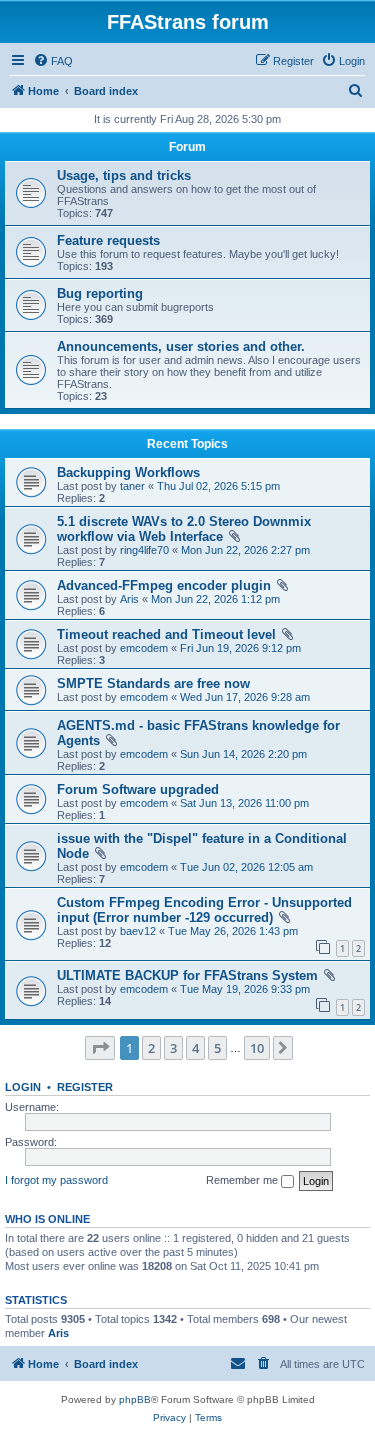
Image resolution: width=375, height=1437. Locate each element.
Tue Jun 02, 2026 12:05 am (246, 867)
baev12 (138, 931)
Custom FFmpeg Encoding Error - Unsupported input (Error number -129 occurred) (204, 910)
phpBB (135, 1399)
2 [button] (151, 1048)
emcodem (144, 648)
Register (85, 1087)
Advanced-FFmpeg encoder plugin (164, 585)
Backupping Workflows (128, 472)
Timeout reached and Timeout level (166, 634)
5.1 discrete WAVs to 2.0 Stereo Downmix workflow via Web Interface (184, 529)
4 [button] (195, 1048)
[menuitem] (53, 61)
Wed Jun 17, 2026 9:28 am (245, 697)
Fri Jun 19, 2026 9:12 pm (240, 648)
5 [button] (217, 1048)
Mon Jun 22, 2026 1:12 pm (215, 599)
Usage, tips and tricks (124, 175)
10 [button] (257, 1048)
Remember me (243, 1180)
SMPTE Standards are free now (153, 683)
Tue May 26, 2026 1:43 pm (233, 931)
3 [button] (173, 1048)
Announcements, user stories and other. (181, 346)
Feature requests (108, 240)
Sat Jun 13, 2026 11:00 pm (244, 803)
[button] (100, 1048)
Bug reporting (100, 293)
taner (132, 486)
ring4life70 (144, 550)
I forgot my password (56, 1180)
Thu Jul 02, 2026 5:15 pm (218, 486)
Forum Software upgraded (138, 789)
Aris (129, 599)
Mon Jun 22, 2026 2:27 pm (245, 550)
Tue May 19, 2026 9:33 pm (245, 989)
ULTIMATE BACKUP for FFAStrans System (187, 975)
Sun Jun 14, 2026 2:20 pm (243, 754)
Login (23, 1087)
